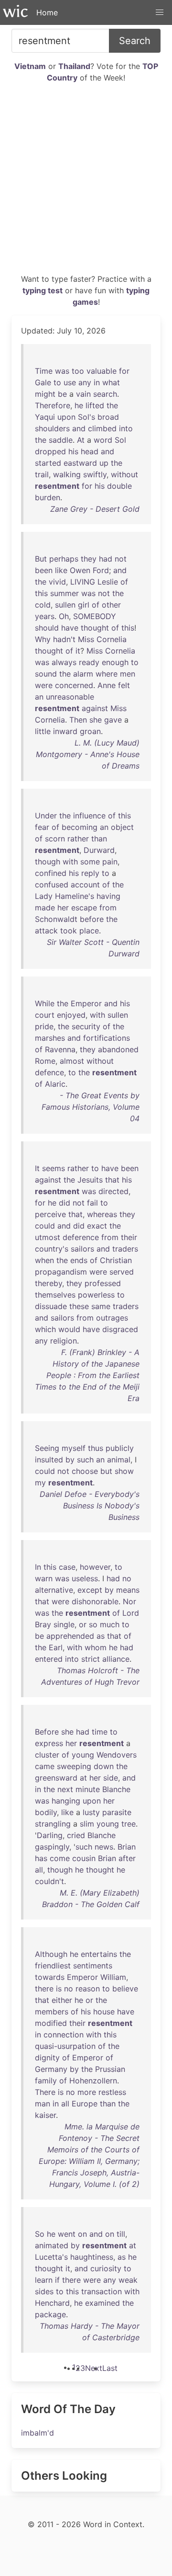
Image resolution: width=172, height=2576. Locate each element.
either (62, 2000)
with (70, 862)
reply (90, 873)
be (62, 394)
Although (51, 1954)
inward (65, 731)
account (85, 885)
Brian (127, 1847)
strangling (53, 1824)
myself (74, 1448)
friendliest (53, 1966)
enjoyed (71, 1015)
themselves (55, 1295)
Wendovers (117, 1755)
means (128, 1590)
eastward (80, 463)
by (70, 1460)
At (81, 440)
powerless (96, 1295)
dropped (50, 451)
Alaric (55, 1084)
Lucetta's (51, 2257)
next (65, 1789)
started (48, 463)
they (89, 559)
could (45, 1226)
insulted (49, 1460)
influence (89, 816)
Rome (45, 1061)
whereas (102, 1214)
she (96, 720)
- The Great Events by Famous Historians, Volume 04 (91, 1107)
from (108, 908)
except (90, 1590)
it (78, 651)
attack (46, 931)
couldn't (49, 1881)
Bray (43, 1624)
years (45, 616)
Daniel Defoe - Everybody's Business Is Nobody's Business (90, 1506)
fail (92, 1203)
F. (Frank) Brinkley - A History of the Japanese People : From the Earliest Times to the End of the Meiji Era (87, 1375)
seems (54, 1168)
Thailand (74, 66)
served (122, 1272)
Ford (101, 570)
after (127, 1858)
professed (103, 1283)
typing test (43, 290)
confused (52, 885)
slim (87, 1824)
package (50, 2314)
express (49, 1743)
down (104, 1766)
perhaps (64, 559)
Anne (107, 685)
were (44, 685)
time (100, 1732)
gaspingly (52, 1847)
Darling (50, 1835)
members (52, 2012)
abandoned (118, 1049)
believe (125, 1989)
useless (85, 1578)
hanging (66, 1801)
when (44, 1260)
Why (43, 639)
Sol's (86, 417)
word (103, 440)
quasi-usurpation (65, 2046)
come (60, 1858)
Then (78, 720)
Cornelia (112, 639)
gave (113, 720)
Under (46, 816)
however (95, 1567)
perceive (50, 1214)
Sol (120, 440)
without (124, 474)
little (43, 731)
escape (84, 908)
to (57, 382)
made (45, 908)
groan (90, 731)
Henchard (52, 2303)
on (82, 2234)
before (92, 919)
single (64, 1624)
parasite (117, 1812)
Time (44, 371)
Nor (129, 1601)
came (45, 1766)
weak (128, 2280)
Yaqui (45, 417)
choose (85, 1471)
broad (108, 417)
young (83, 1755)
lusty (91, 1812)
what (111, 382)
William (113, 1977)
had (106, 559)
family (46, 2081)
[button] (160, 12)
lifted (95, 405)
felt (124, 685)
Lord (131, 1613)
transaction (102, 2291)
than (99, 839)
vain (83, 394)
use (70, 382)
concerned (74, 685)
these (79, 1306)
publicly (120, 1448)
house (104, 2012)
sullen (65, 605)
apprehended (70, 1636)
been (44, 570)
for (124, 371)
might (45, 394)
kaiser (45, 2115)
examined (102, 2303)
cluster (47, 1755)
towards (50, 1977)
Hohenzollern (93, 2081)
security (86, 1026)
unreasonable (70, 697)
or (83, 1624)
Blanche (116, 1789)
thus (96, 1448)
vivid (57, 582)
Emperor (86, 1003)
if (57, 2280)
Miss (86, 639)
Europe (85, 2104)
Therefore (53, 405)
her (63, 908)
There (45, 2092)
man (43, 2104)
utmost (48, 1237)
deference (81, 1237)
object (122, 827)
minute (88, 1789)
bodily (46, 1812)
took (69, 931)
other (111, 605)
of (124, 582)
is (59, 1989)
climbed (102, 428)
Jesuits (90, 1180)
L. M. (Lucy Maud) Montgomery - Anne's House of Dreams (88, 754)
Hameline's (75, 896)
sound (46, 674)
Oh (64, 616)
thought (95, 628)
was (62, 371)
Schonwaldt (56, 919)
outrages (112, 1318)
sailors (82, 1249)
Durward (99, 850)
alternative (54, 1590)
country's (52, 1249)
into (126, 428)
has (41, 1858)
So (40, 2234)
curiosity (106, 2268)
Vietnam (30, 66)
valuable (102, 371)
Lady (44, 896)
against (95, 708)
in (97, 382)
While (45, 1003)
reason (88, 1989)
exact (97, 1226)
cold (43, 605)
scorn (55, 839)
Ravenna (60, 1049)
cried (76, 1835)
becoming (80, 827)
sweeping (74, 1766)
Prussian (110, 2069)
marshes (50, 1038)
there (44, 1989)
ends (79, 1260)
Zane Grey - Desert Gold (95, 509)
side (111, 1778)
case (67, 1567)
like (61, 570)
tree (129, 1824)
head (90, 451)
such (85, 1460)
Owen (80, 570)
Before (47, 1732)
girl (84, 605)
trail (42, 474)
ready (89, 662)
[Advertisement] (86, 182)
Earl (56, 1647)
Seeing (47, 1448)
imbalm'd (38, 2433)
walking (67, 474)
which (45, 1329)
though (48, 862)
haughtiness (92, 2257)
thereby (48, 1283)
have (70, 628)
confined (51, 873)
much (110, 1624)
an (39, 697)
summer (64, 593)
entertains (99, 1954)
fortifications (107, 1038)
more (87, 2092)
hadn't (64, 639)
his (73, 451)
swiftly (95, 474)
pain (110, 862)
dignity (47, 2058)
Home (47, 12)
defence (49, 1072)
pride (44, 1026)
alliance (116, 1659)
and (79, 428)
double (119, 486)
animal (119, 1460)
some (90, 862)
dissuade (51, 1306)
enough (115, 662)
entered (49, 1659)
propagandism (61, 1272)
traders (125, 1249)
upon (66, 417)
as (101, 1636)
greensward (56, 1778)
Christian (116, 1260)
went (67, 2234)
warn (44, 1578)
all (39, 1870)
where (107, 674)
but (106, 1471)
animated (52, 2245)
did (64, 1203)
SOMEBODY (95, 616)
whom (96, 1647)
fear (42, 827)
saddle (61, 440)
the (112, 405)
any (85, 382)
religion (64, 1341)
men (128, 674)
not (121, 559)
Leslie (108, 582)
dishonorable (95, 1601)
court (45, 1015)
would (69, 1329)
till (121, 2234)
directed (113, 1191)
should (47, 628)
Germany (51, 2069)
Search (135, 41)
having (108, 896)
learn (44, 2280)
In (38, 1567)
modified (51, 2023)
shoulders (52, 428)
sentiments (93, 1966)
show (124, 1471)
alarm (83, 674)
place (89, 931)
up (104, 463)
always (64, 662)
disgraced (120, 1329)
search (105, 394)
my (40, 1483)
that (112, 1180)
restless (112, 2092)
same (101, 1306)
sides (44, 2291)
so (93, 1624)
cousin (84, 1858)
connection (64, 2035)
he (79, 405)
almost (72, 1061)
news (104, 1847)
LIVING (83, 582)
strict (91, 1659)
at (83, 1778)
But (41, 559)
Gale (43, 382)
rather (78, 839)
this (41, 593)
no (127, 1578)
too (78, 371)
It (37, 1168)
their (129, 1237)
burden (48, 497)
